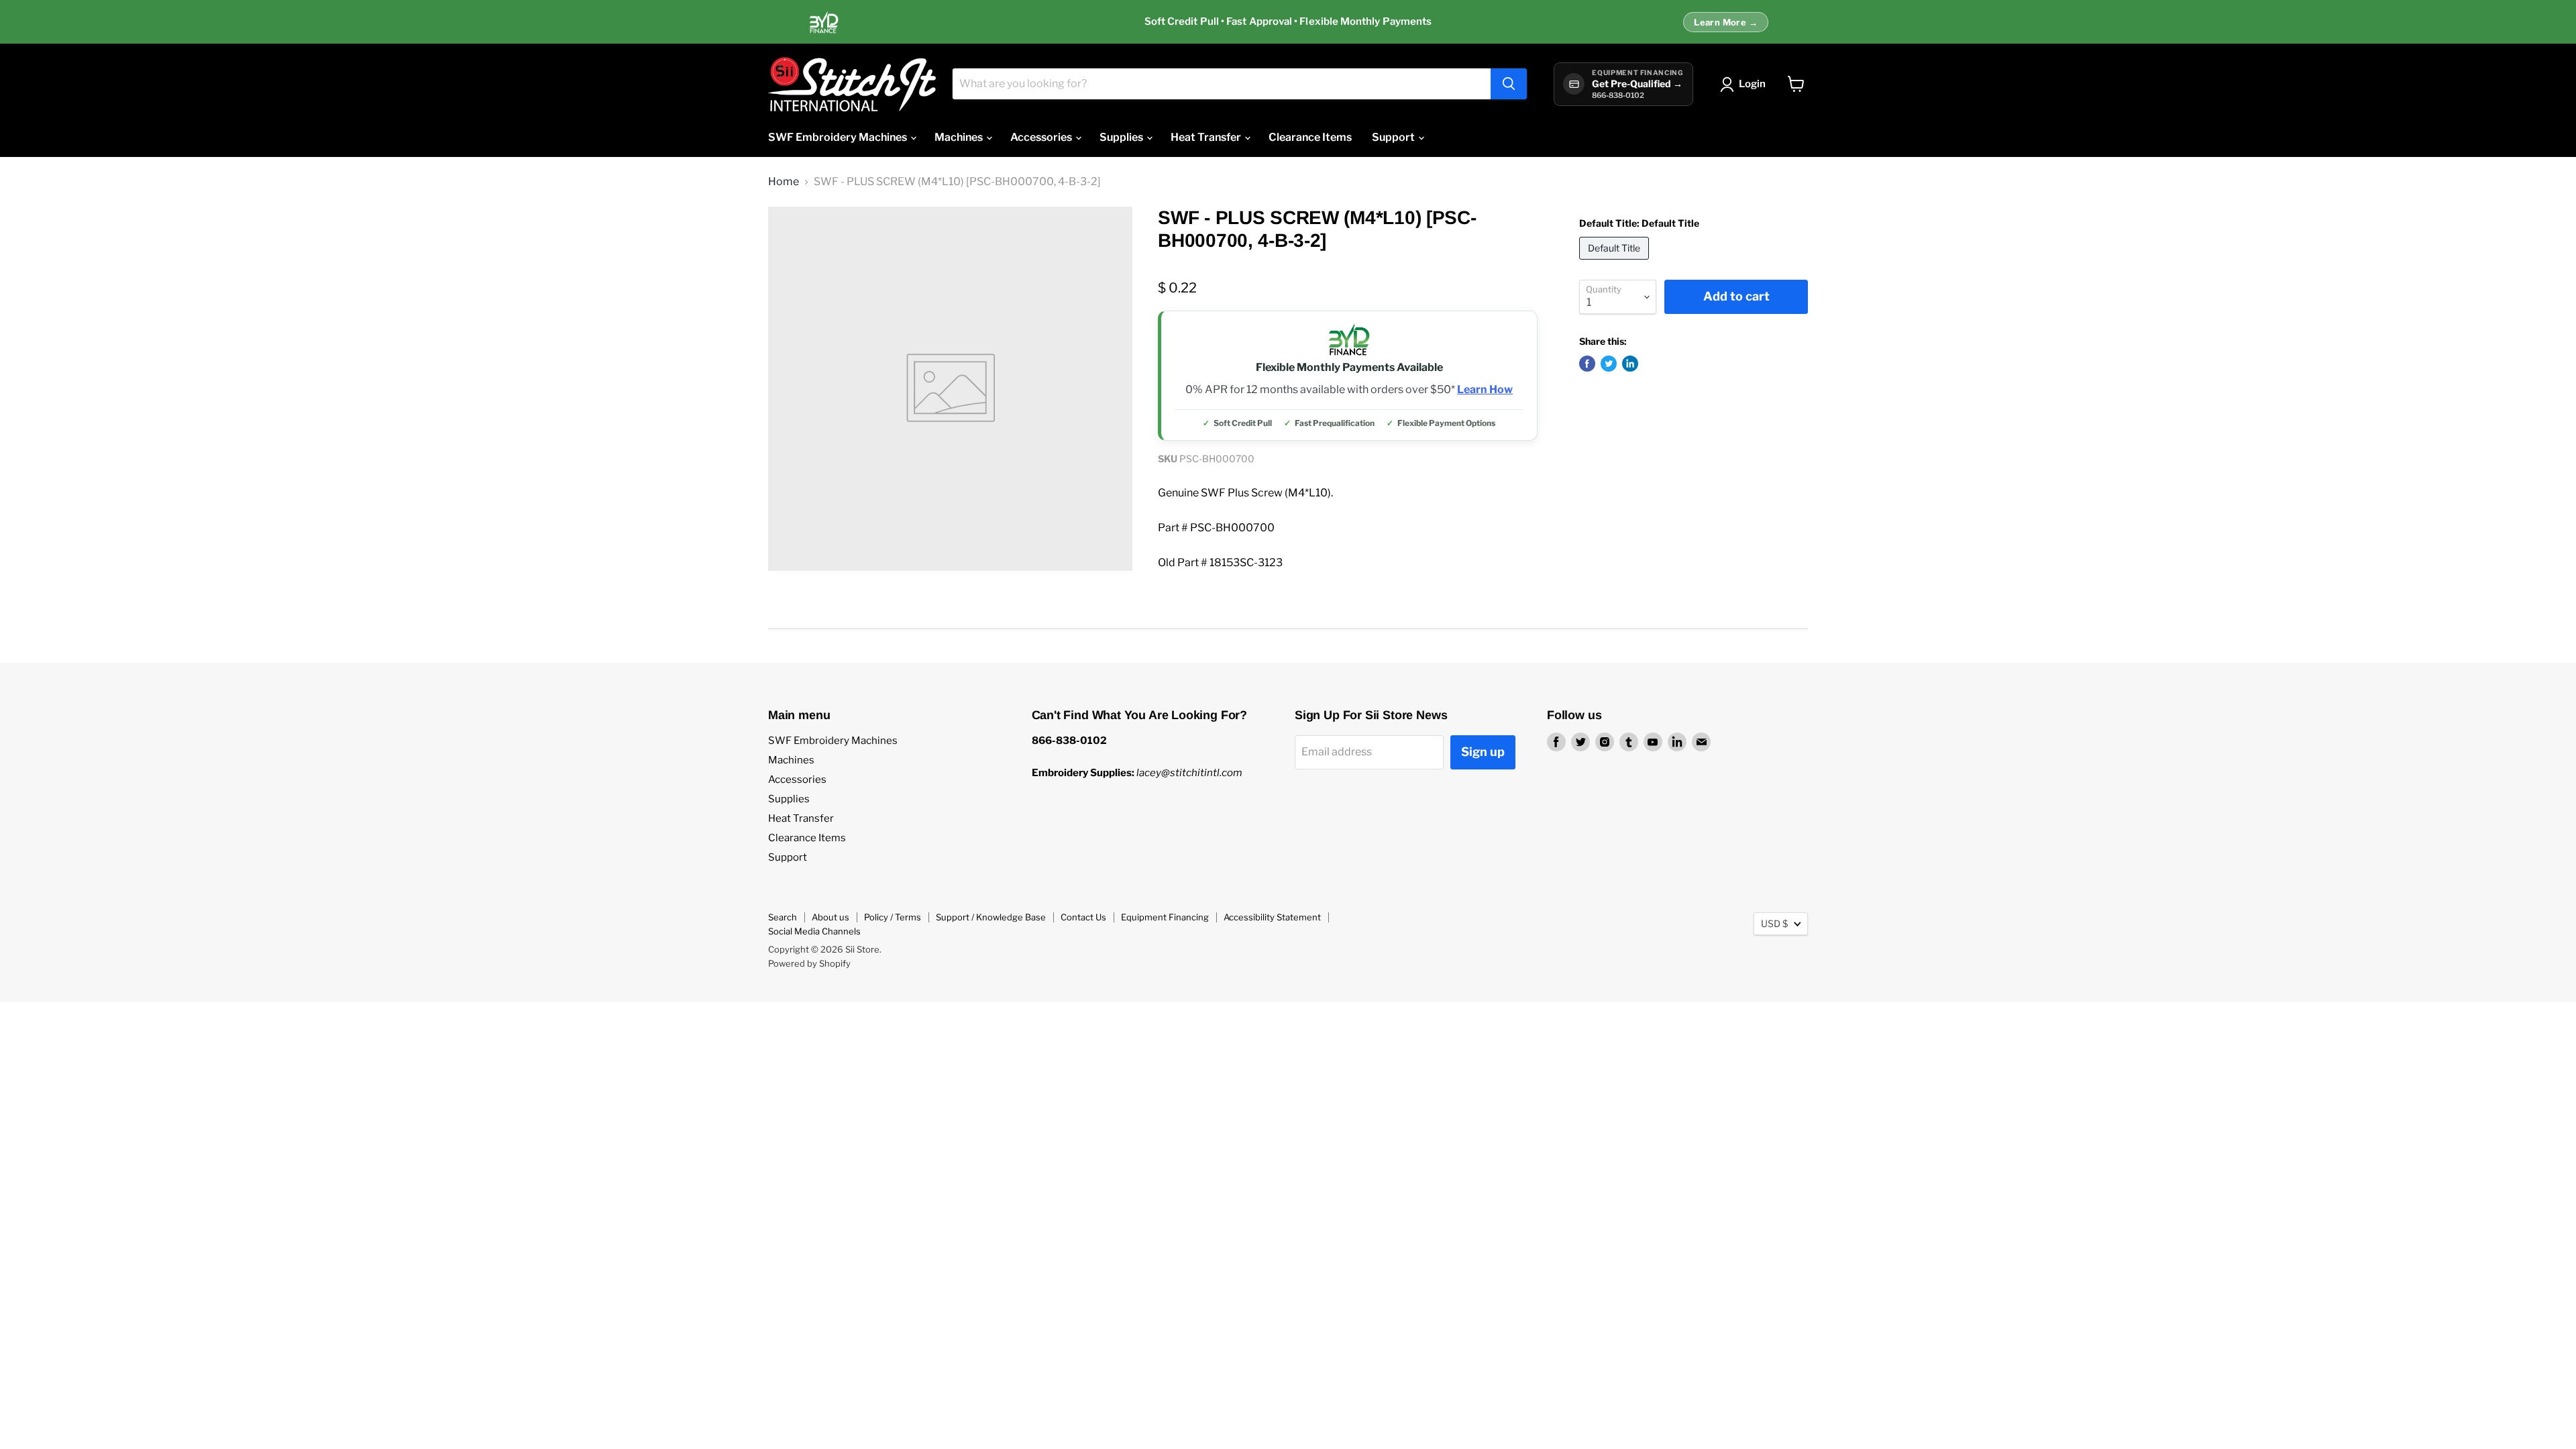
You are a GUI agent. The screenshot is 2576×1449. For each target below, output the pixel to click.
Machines (960, 137)
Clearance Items (1310, 137)
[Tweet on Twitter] (1609, 364)
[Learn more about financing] (1288, 22)
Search (783, 917)
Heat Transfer (1207, 137)
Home (784, 182)
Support (1394, 137)
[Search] (1509, 84)
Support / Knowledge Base (991, 917)
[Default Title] (1616, 263)
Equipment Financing (1165, 917)
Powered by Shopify (809, 963)
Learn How (1485, 390)
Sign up (1483, 752)
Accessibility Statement (1272, 917)
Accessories (1042, 137)
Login (1752, 84)
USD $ (1774, 923)
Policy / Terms (893, 917)
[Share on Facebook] (1587, 364)
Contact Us (1083, 917)
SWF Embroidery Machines (839, 137)
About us (830, 917)
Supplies (1122, 137)
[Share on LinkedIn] (1630, 364)
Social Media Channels (814, 931)
